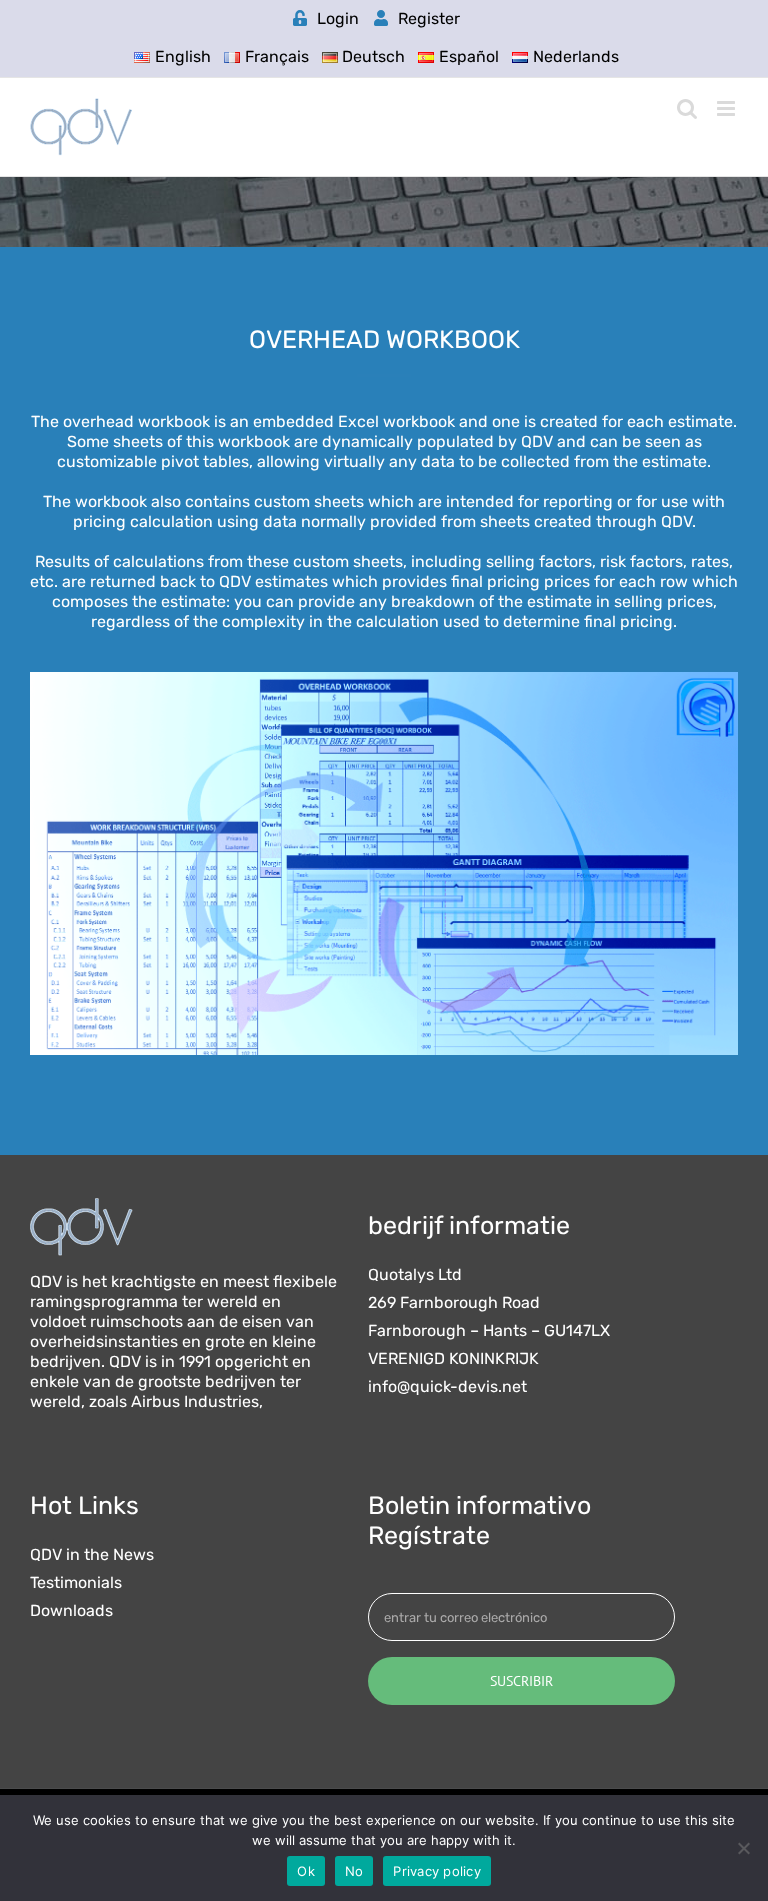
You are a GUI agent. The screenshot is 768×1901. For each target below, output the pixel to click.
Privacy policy (437, 1871)
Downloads (71, 1611)
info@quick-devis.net (447, 1387)
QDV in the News (92, 1555)
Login (338, 18)
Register (429, 18)
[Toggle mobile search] (687, 108)
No (354, 1871)
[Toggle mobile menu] (727, 108)
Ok (306, 1871)
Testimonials (76, 1583)
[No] (743, 1848)
